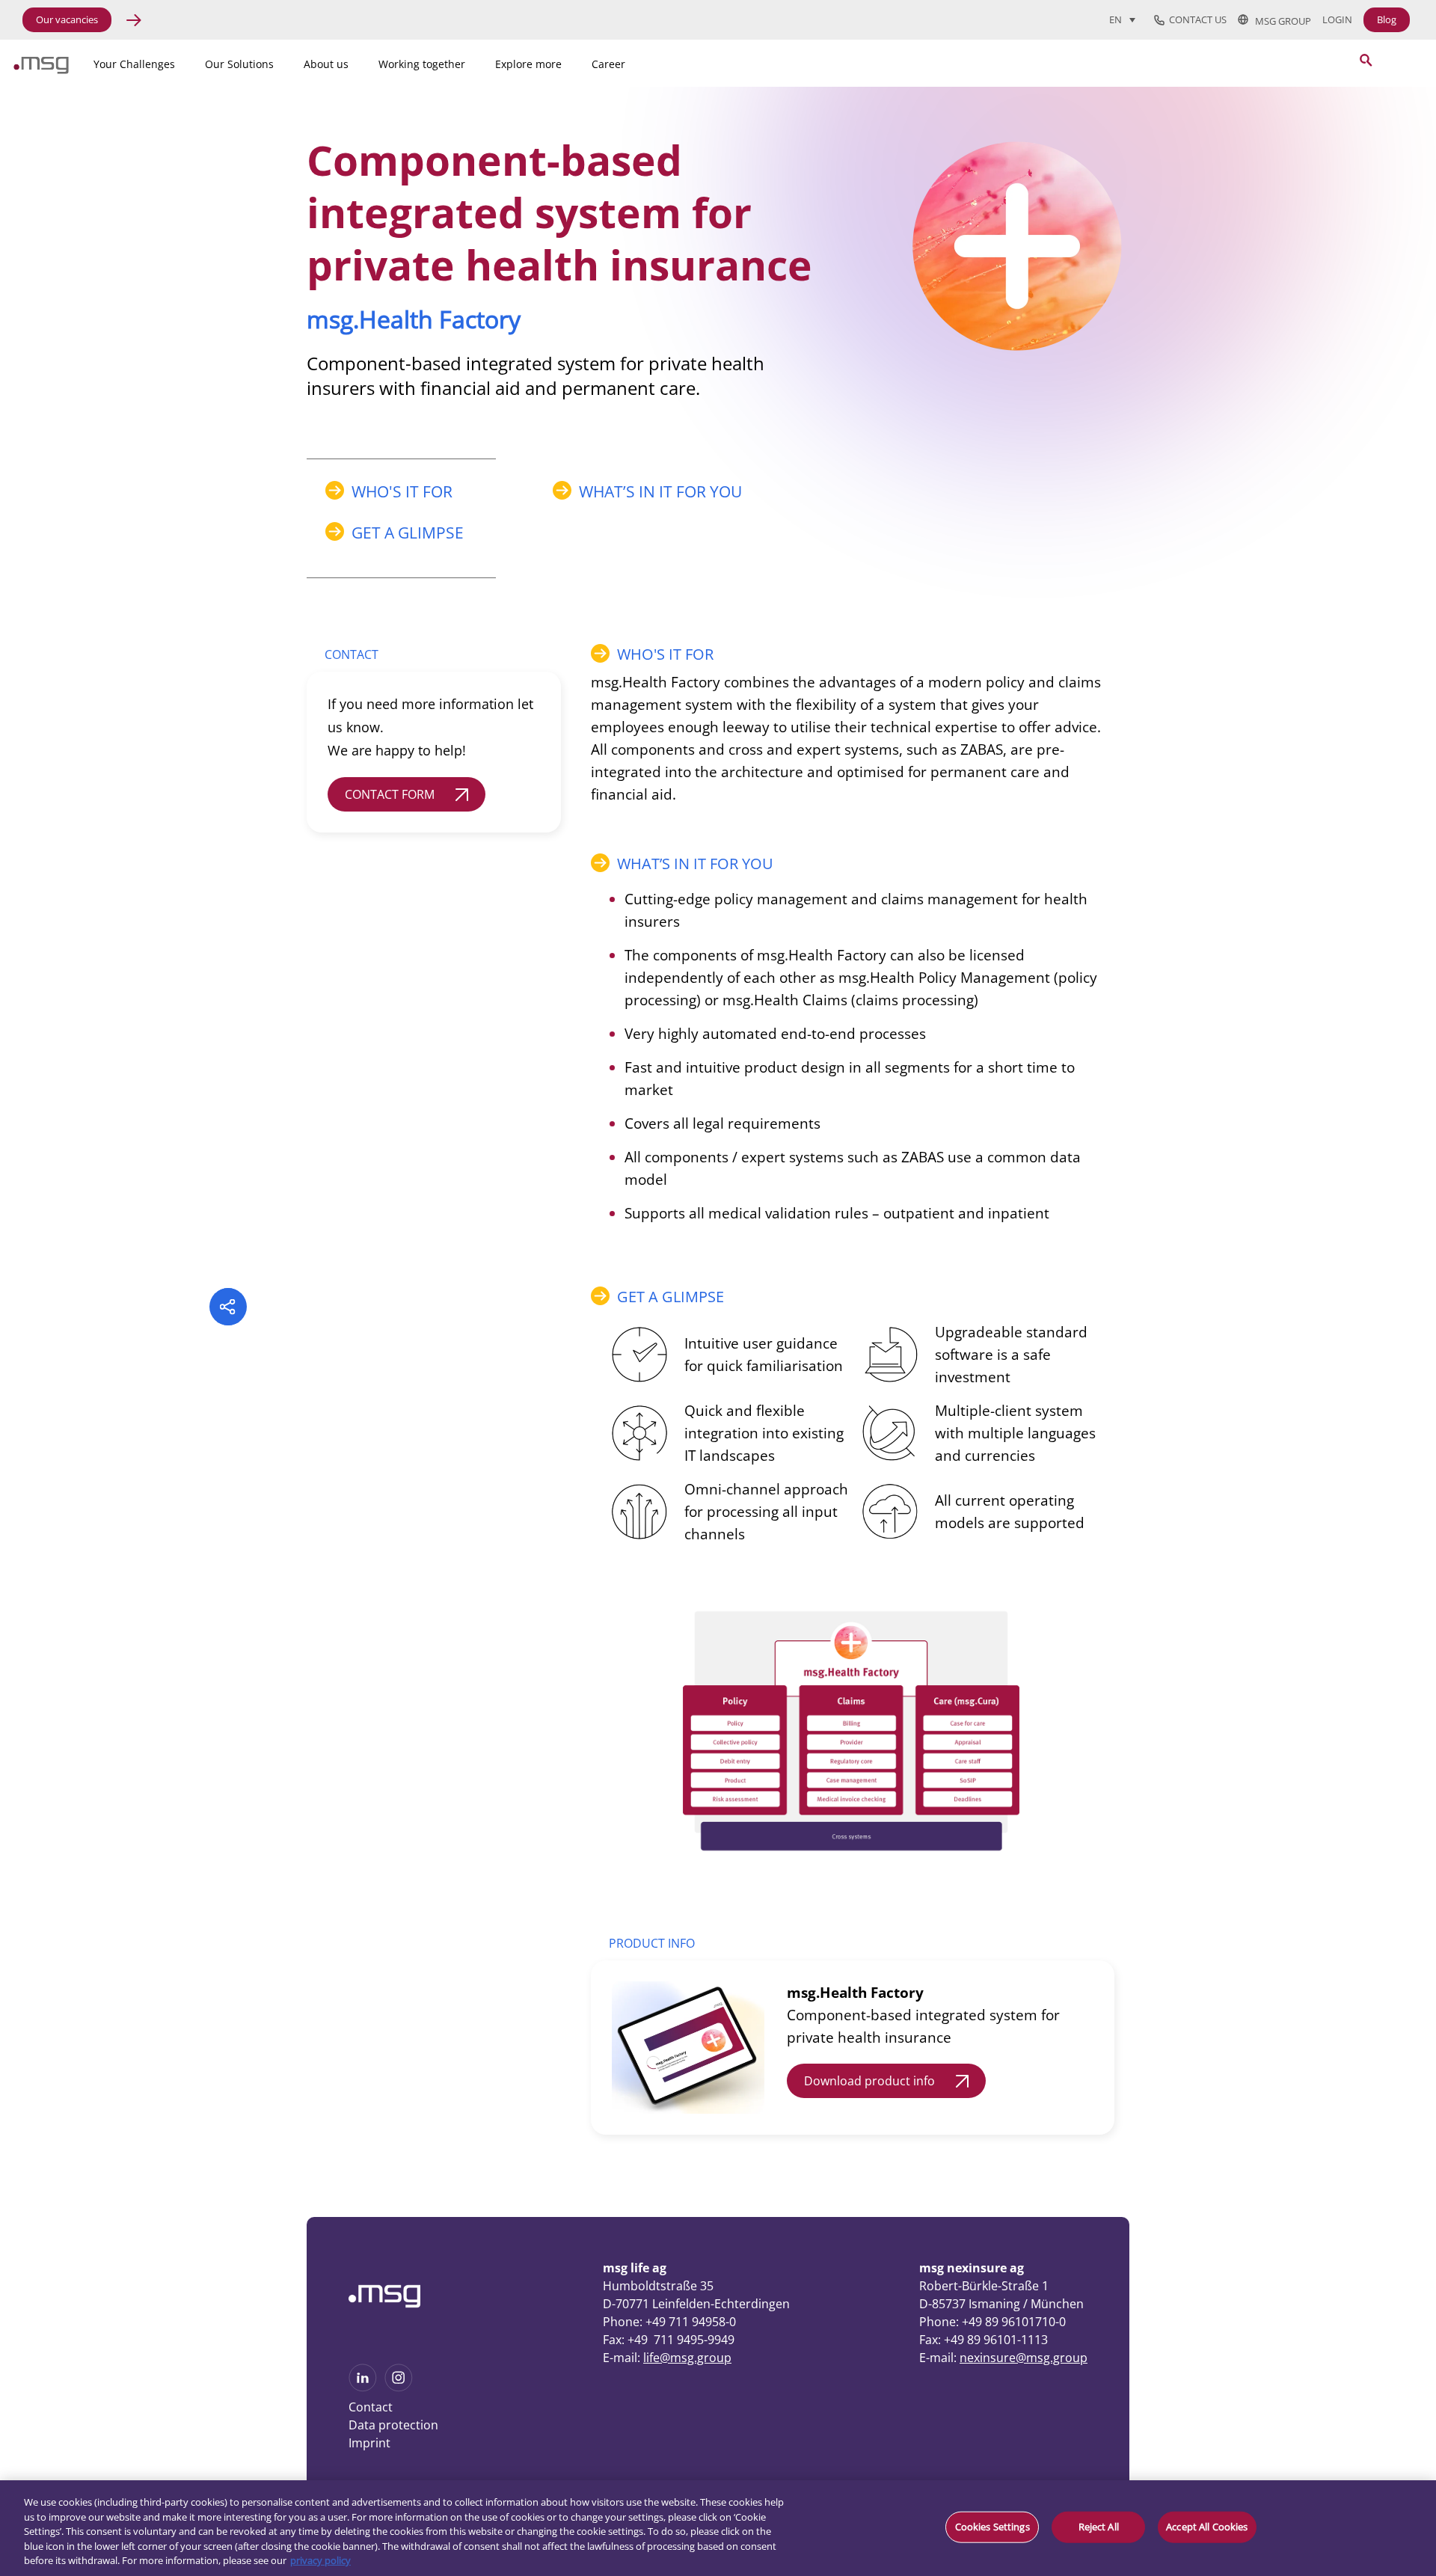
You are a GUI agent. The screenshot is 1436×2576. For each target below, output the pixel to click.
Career (608, 64)
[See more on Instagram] (399, 2387)
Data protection (393, 2425)
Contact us (1196, 20)
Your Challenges (134, 64)
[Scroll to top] (1230, 2465)
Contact (371, 2407)
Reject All (1099, 2527)
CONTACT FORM (390, 794)
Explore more (528, 64)
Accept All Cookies (1207, 2527)
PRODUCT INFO (652, 1943)
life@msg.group (687, 2358)
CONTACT (352, 654)
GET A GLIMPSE (408, 533)
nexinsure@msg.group (1024, 2358)
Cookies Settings (992, 2527)
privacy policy (320, 2560)
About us (326, 64)
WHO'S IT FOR (402, 491)
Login (1337, 20)
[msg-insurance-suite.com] (41, 70)
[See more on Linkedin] (363, 2387)
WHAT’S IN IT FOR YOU (660, 491)
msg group (1280, 20)
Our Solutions (239, 64)
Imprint (369, 2443)
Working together (422, 64)
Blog (1387, 19)
